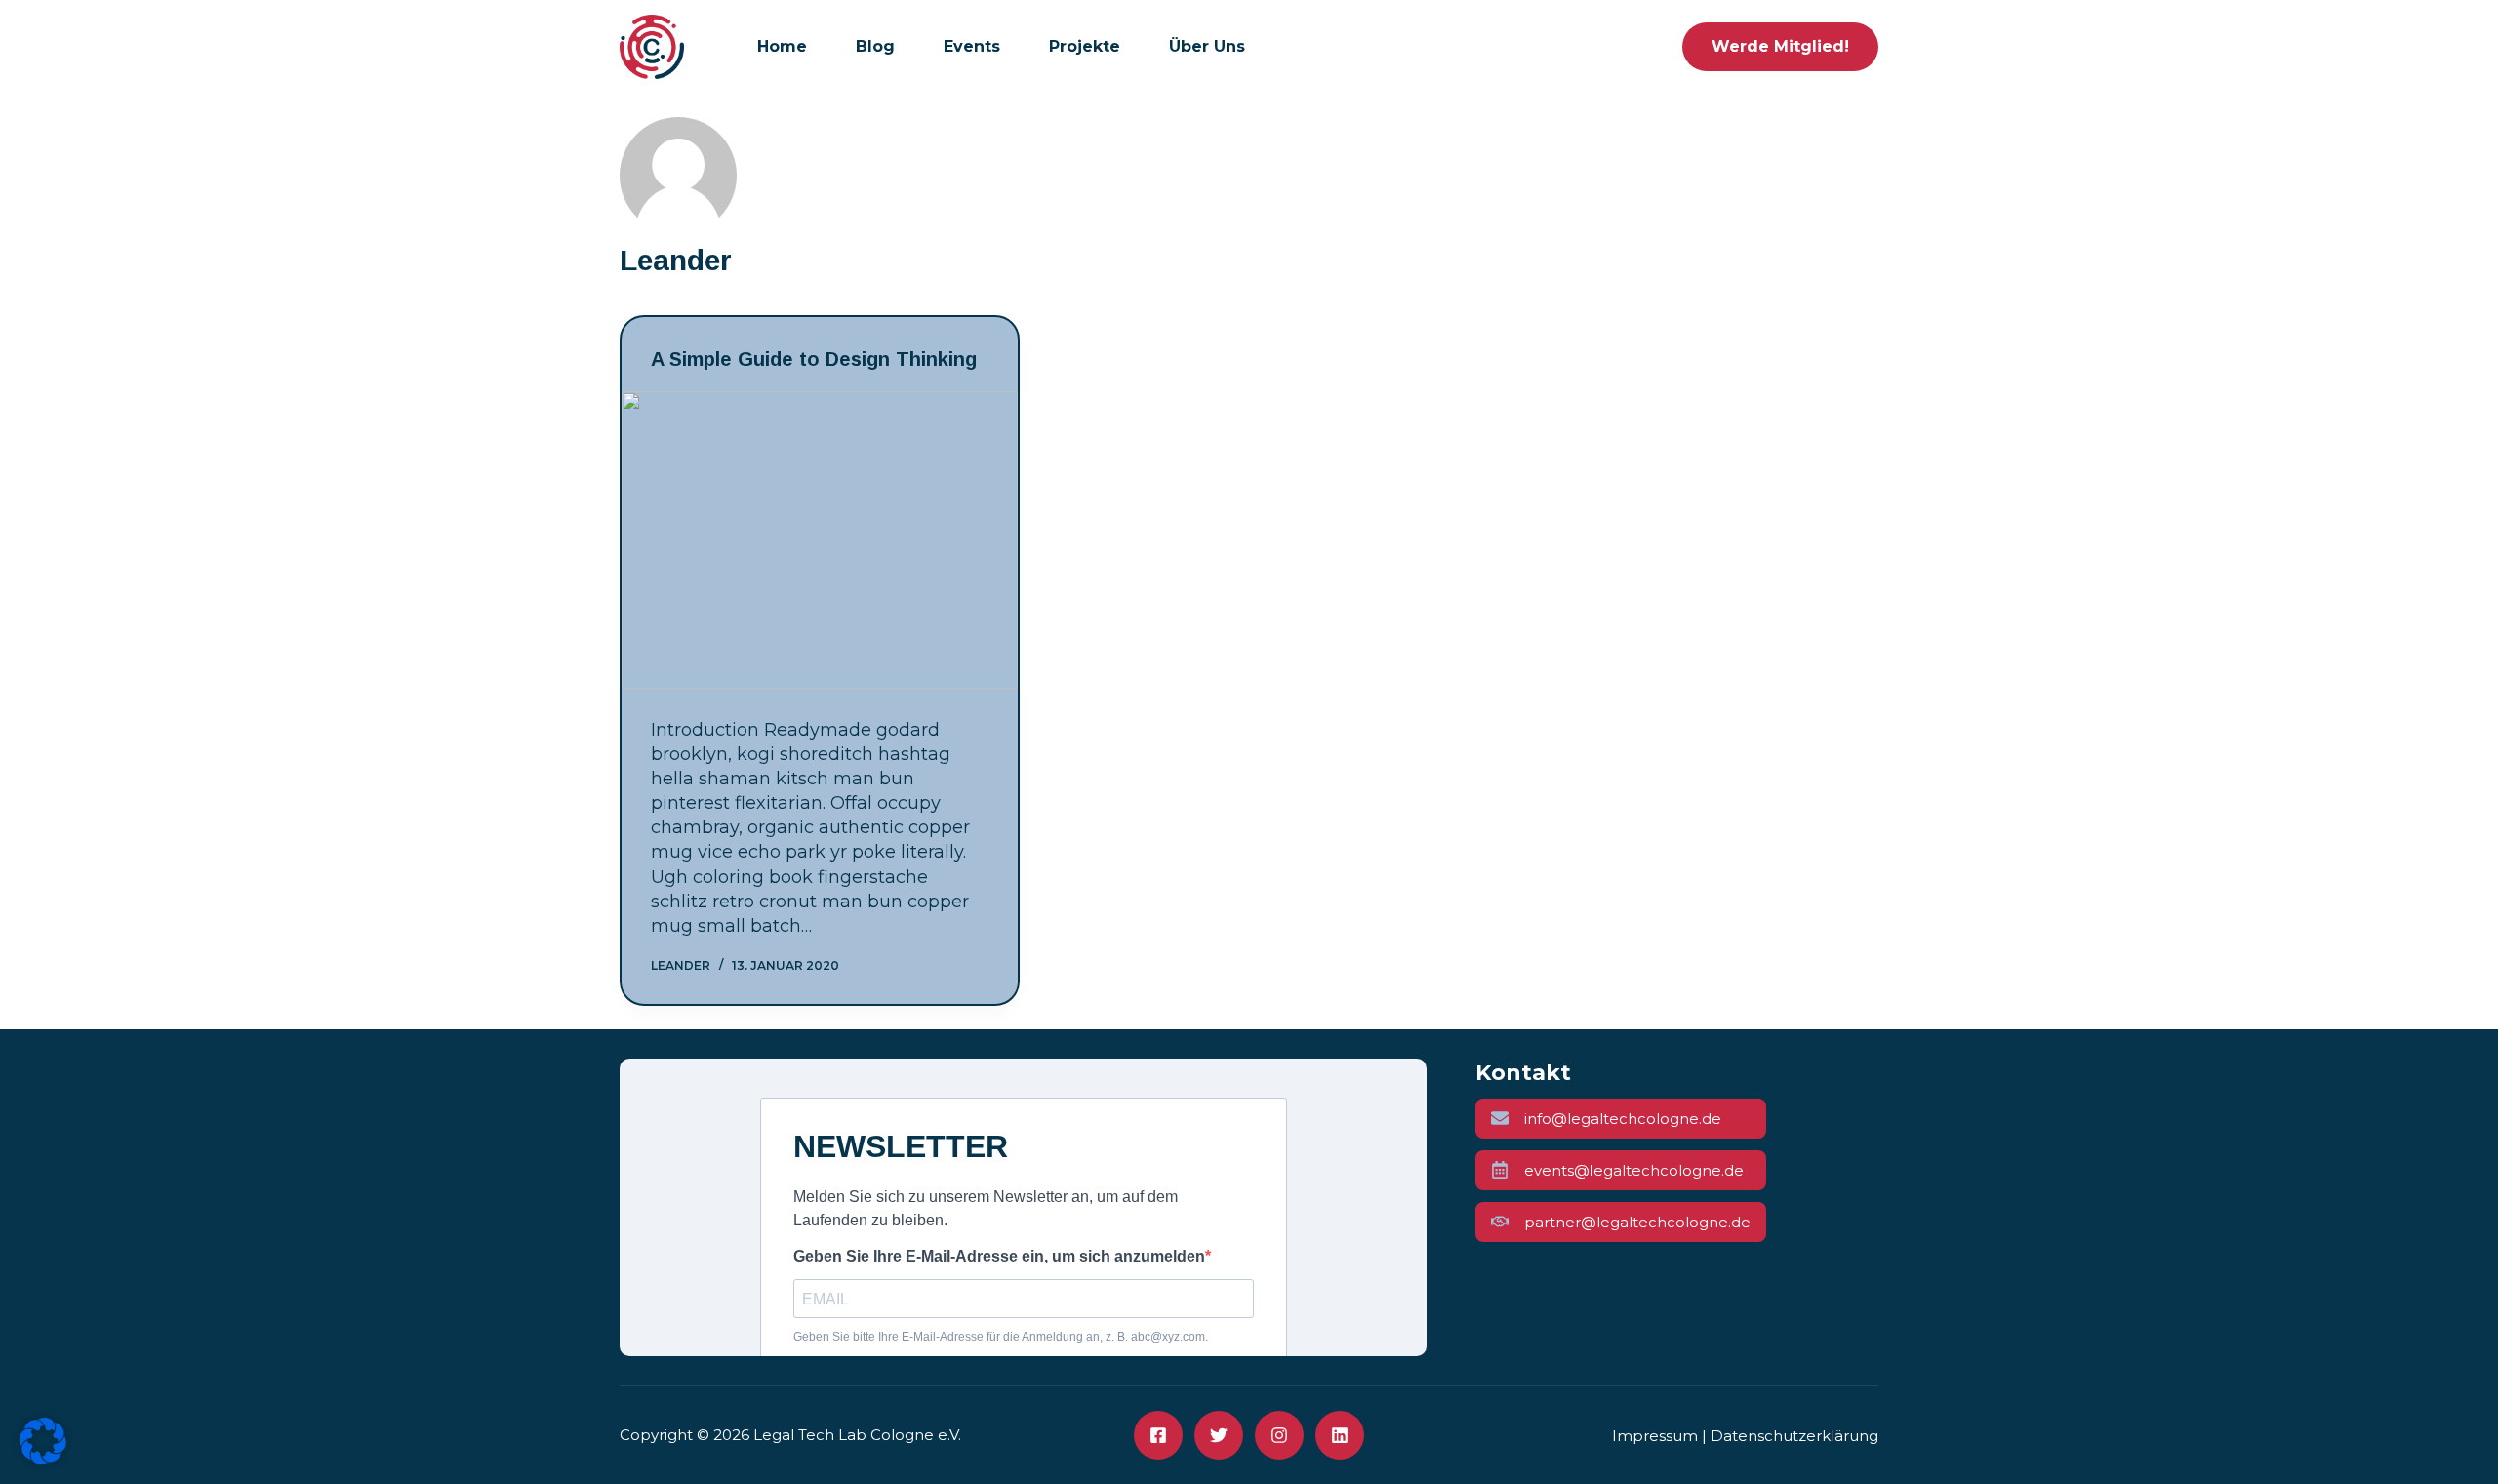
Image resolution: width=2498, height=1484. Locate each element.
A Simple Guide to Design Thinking (814, 359)
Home (782, 46)
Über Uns (1207, 46)
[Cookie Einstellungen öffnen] (43, 1459)
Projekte (1085, 46)
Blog (875, 46)
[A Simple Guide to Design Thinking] (820, 540)
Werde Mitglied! (1780, 46)
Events (972, 46)
